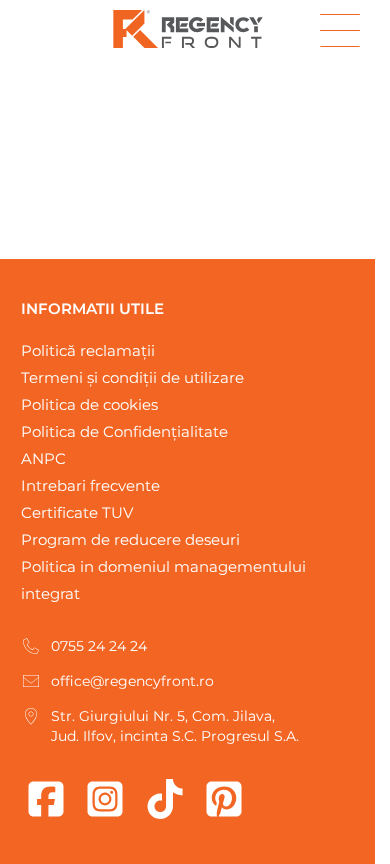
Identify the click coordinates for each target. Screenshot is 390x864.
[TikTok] (165, 799)
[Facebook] (46, 799)
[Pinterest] (224, 799)
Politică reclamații (88, 350)
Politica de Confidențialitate (124, 431)
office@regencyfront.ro (132, 681)
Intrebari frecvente (90, 485)
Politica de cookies (89, 404)
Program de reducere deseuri (130, 539)
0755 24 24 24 (99, 646)
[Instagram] (105, 799)
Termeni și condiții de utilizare (132, 377)
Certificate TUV (77, 512)
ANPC (43, 458)
